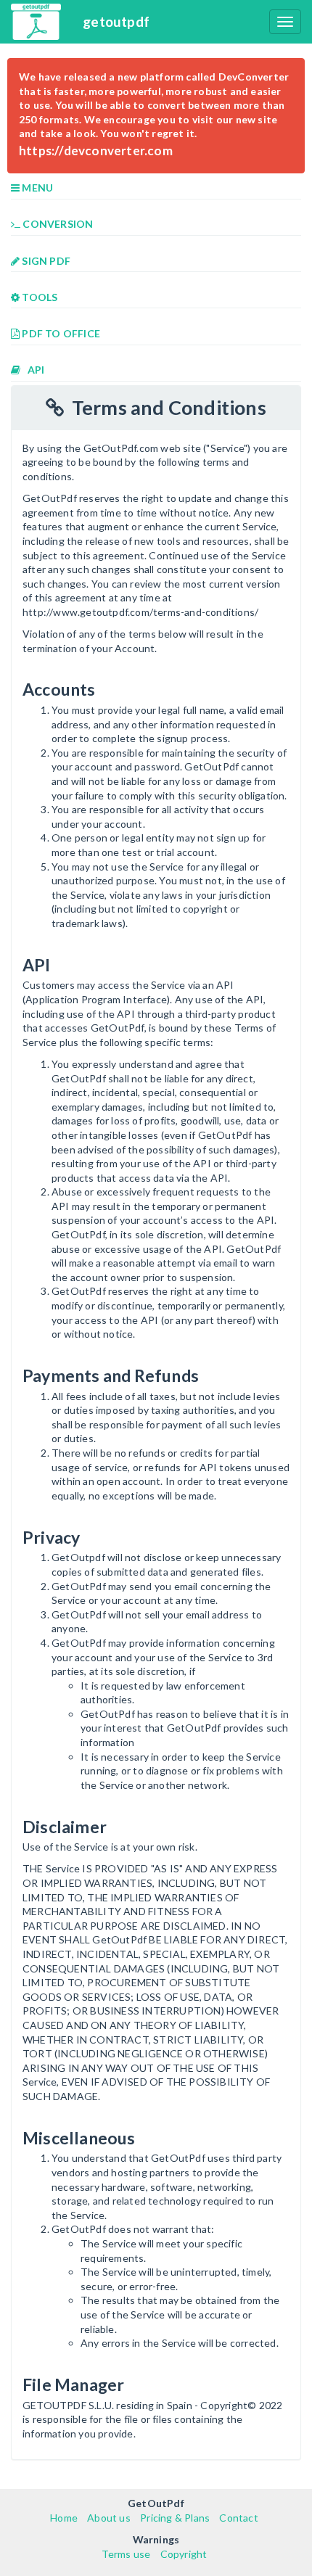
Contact (238, 2518)
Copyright (184, 2554)
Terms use (126, 2554)
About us (109, 2518)
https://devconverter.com (96, 151)
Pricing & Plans (175, 2518)
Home (64, 2518)
